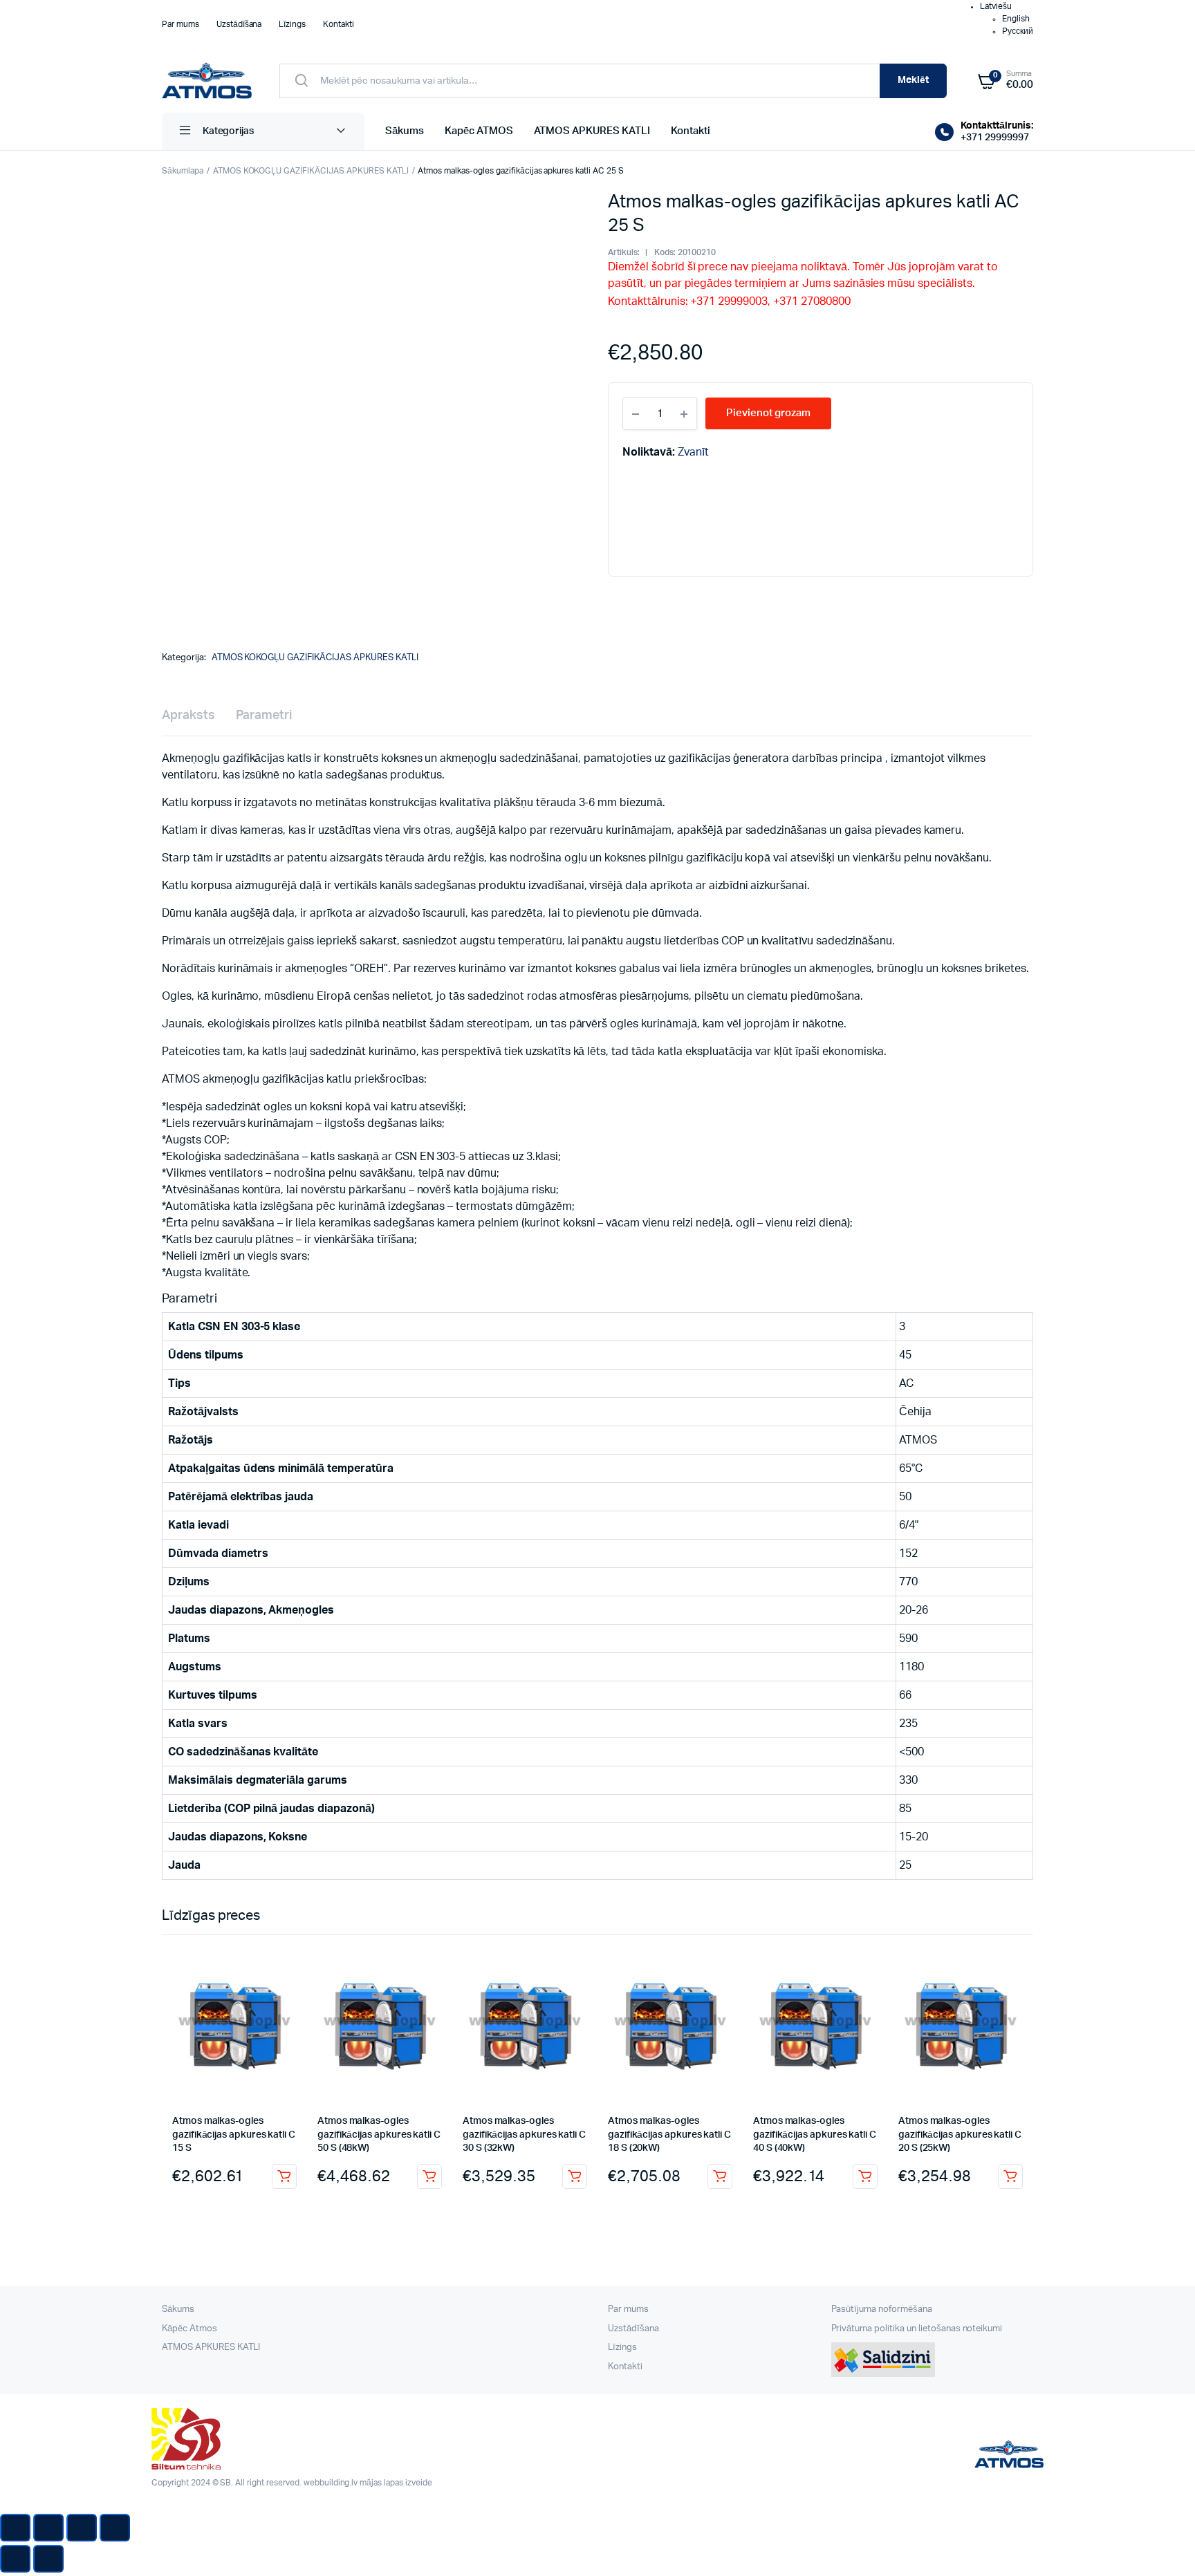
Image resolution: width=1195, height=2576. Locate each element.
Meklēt (913, 80)
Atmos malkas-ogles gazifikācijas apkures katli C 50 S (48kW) (379, 2135)
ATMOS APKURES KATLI (592, 131)
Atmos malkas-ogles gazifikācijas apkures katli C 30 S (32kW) (524, 2135)
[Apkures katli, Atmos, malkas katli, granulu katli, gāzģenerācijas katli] (207, 81)
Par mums (180, 24)
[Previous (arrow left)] (15, 2559)
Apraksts (188, 716)
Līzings (292, 24)
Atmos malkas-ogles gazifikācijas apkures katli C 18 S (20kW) (669, 2135)
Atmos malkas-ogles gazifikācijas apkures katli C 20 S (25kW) (960, 2135)
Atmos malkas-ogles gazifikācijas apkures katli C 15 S (234, 2135)
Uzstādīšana (239, 24)
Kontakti (339, 24)
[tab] (188, 716)
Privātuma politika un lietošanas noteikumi (917, 2329)
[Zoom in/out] (115, 2528)
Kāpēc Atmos (189, 2329)
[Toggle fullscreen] (82, 2528)
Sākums (405, 131)
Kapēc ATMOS (479, 131)
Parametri (264, 716)
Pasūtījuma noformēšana (882, 2309)
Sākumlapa (183, 171)
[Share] (48, 2528)
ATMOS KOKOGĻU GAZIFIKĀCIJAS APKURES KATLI (311, 171)
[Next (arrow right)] (48, 2559)
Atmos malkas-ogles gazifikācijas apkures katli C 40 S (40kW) (815, 2135)
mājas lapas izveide (396, 2483)
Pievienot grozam (284, 2176)
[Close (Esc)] (15, 2528)
